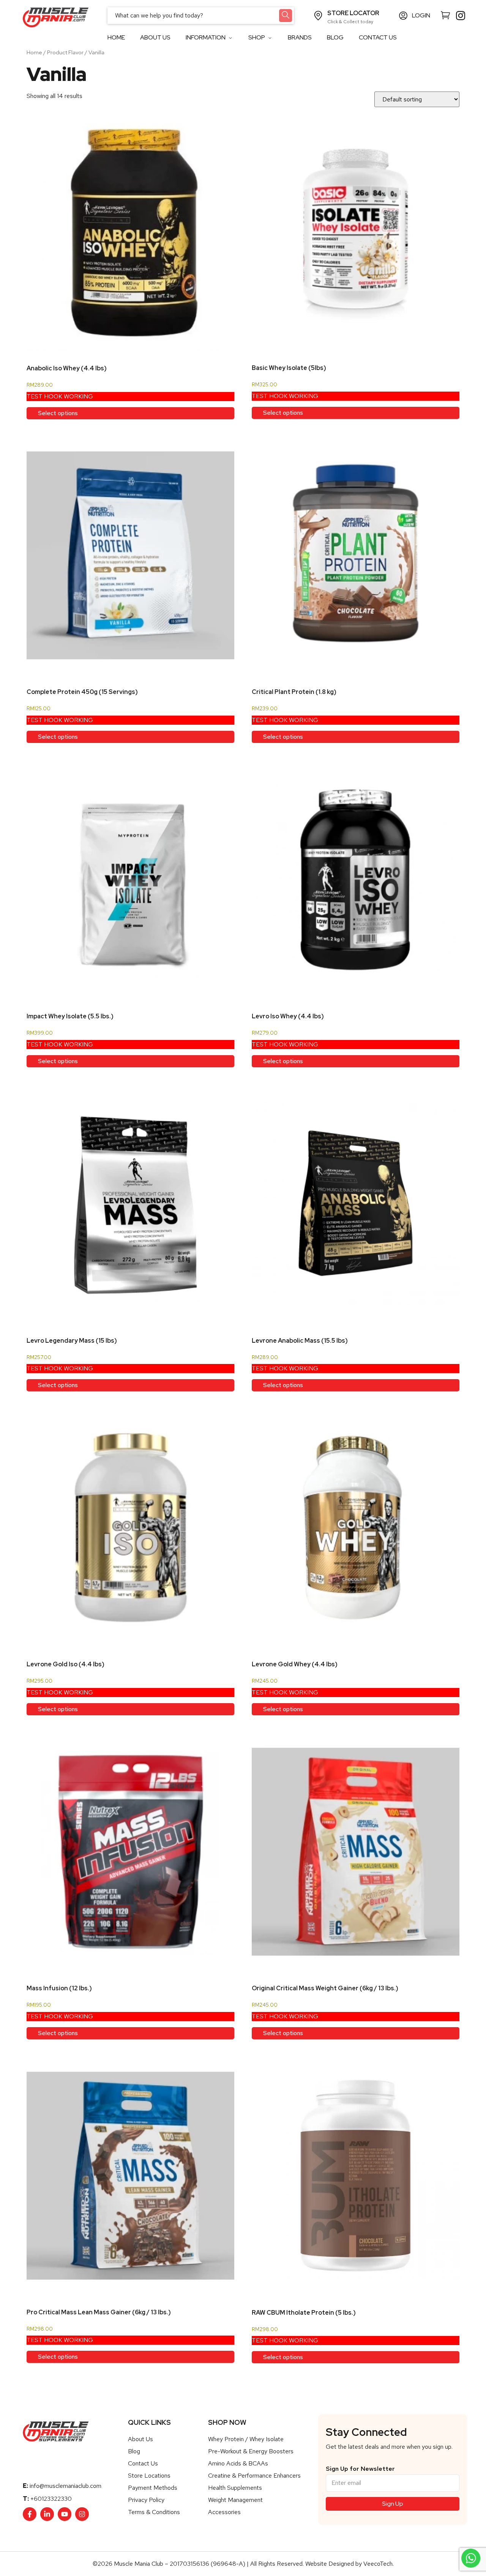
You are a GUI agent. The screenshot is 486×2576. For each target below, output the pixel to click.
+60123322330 (51, 2499)
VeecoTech (378, 2564)
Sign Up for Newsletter (360, 2469)
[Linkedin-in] (47, 2514)
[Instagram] (82, 2514)
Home (34, 52)
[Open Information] (230, 38)
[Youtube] (65, 2514)
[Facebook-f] (30, 2514)
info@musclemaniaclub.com (65, 2486)
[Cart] (445, 15)
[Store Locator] (318, 16)
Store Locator (353, 13)
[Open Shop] (270, 38)
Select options (58, 413)
